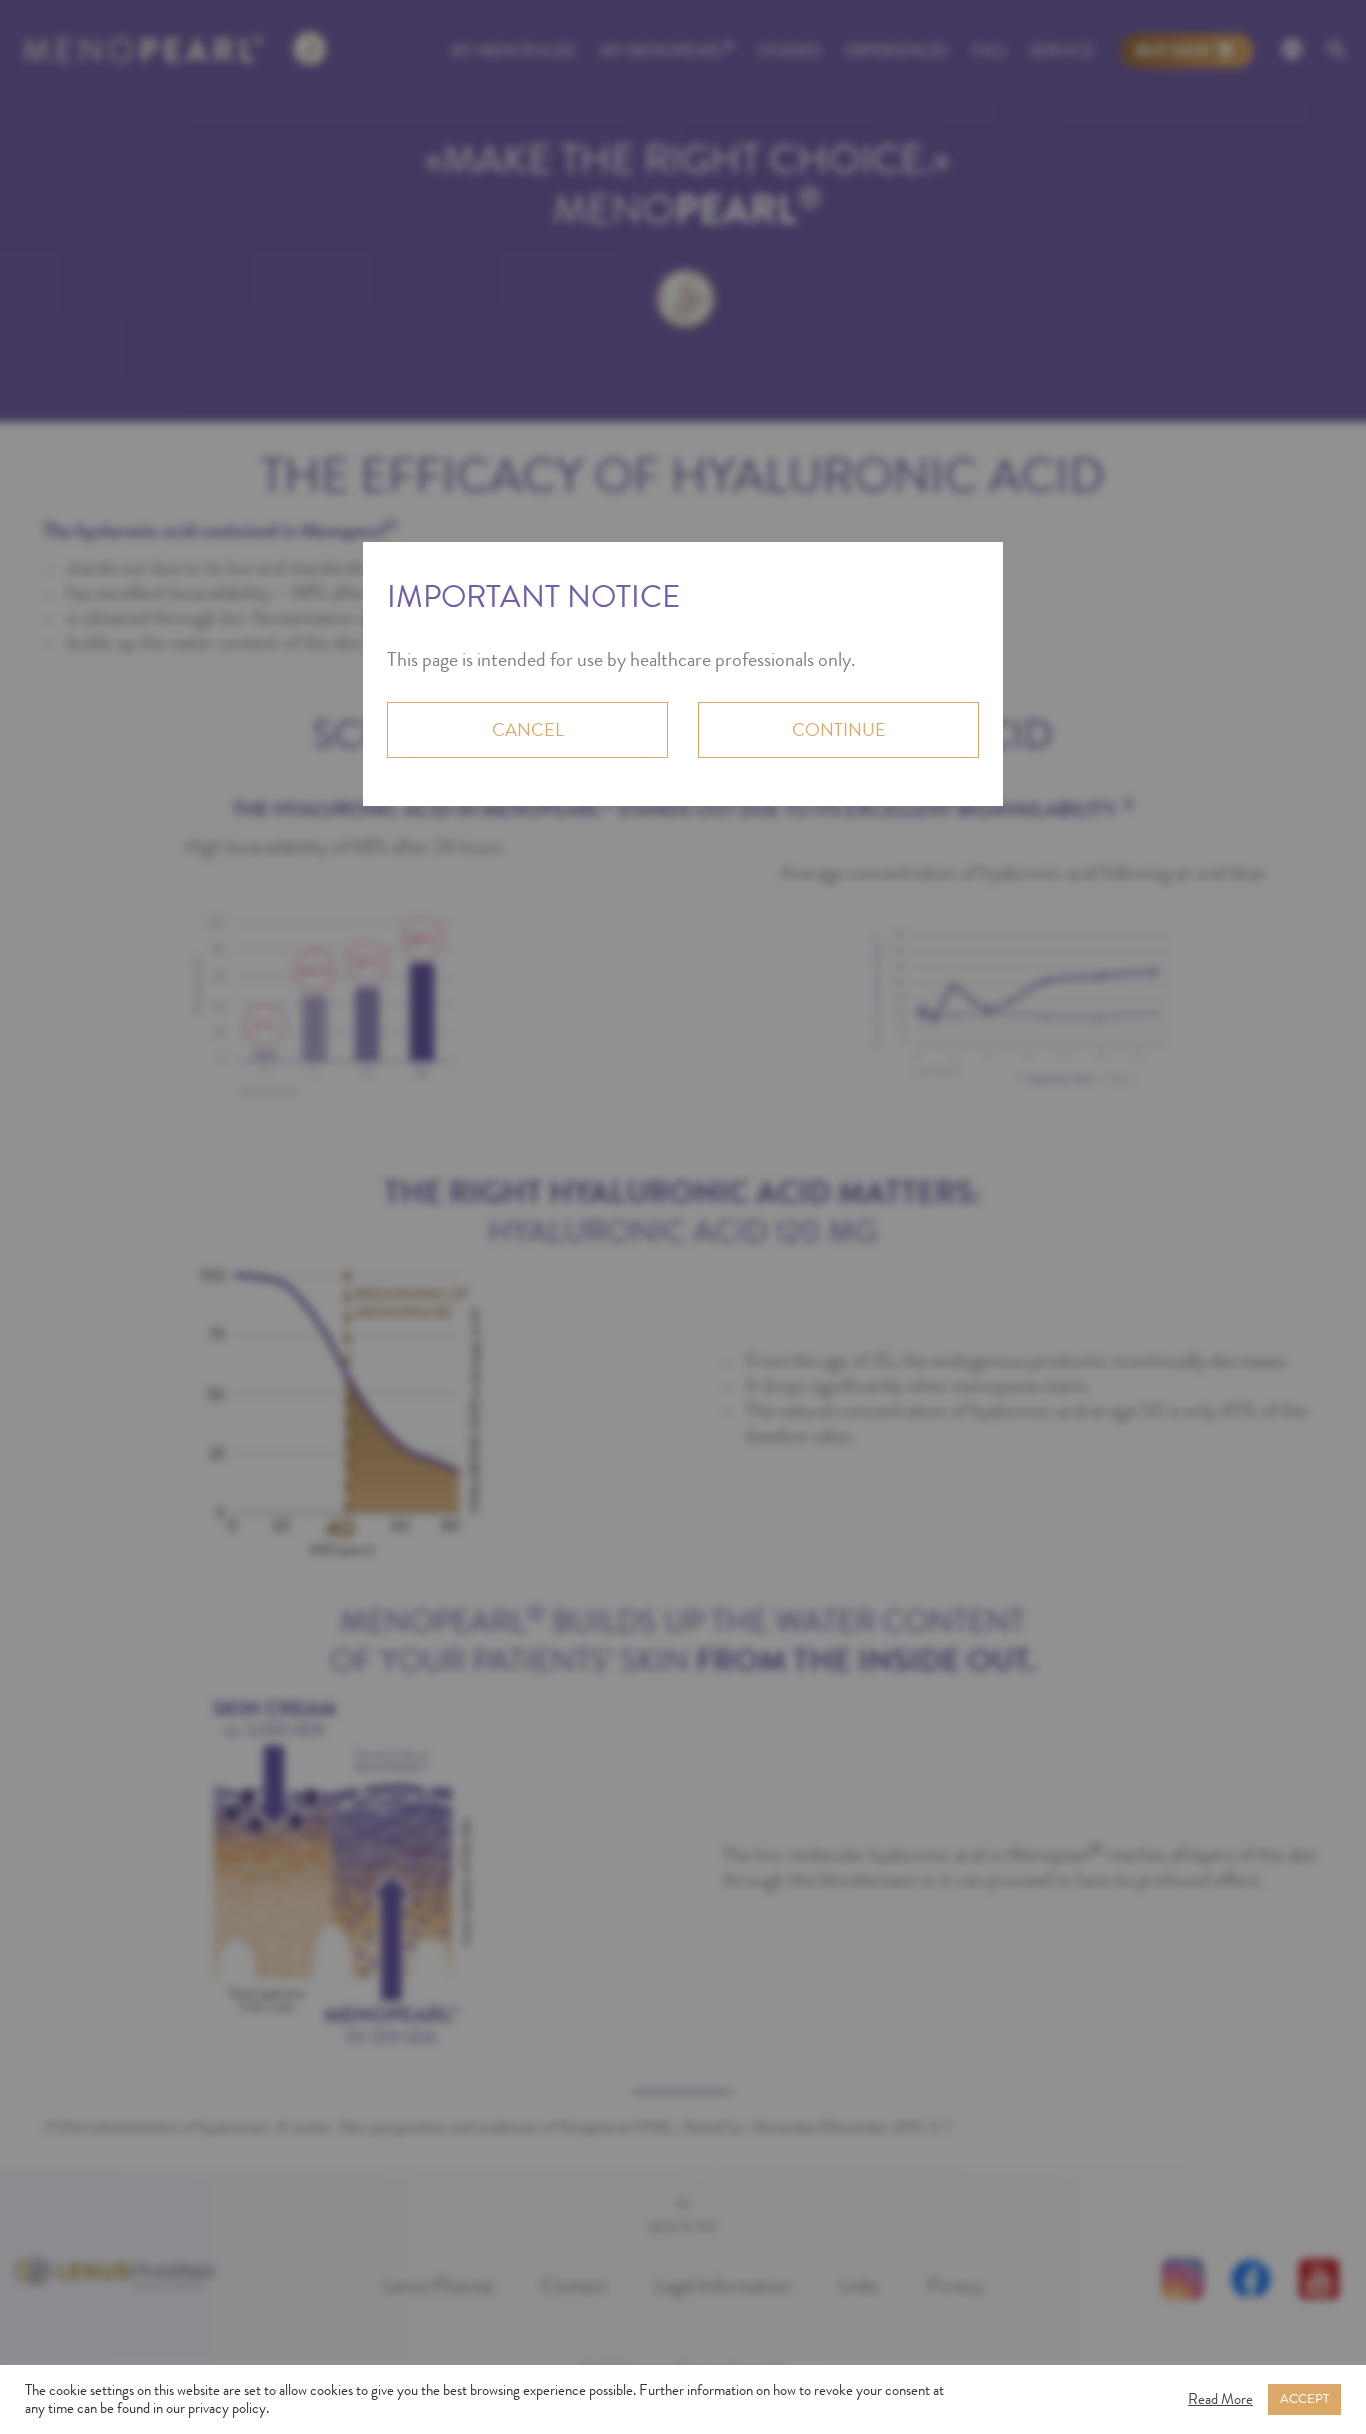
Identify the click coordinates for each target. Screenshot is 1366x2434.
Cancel (528, 730)
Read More (1220, 2400)
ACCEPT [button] (1304, 2399)
